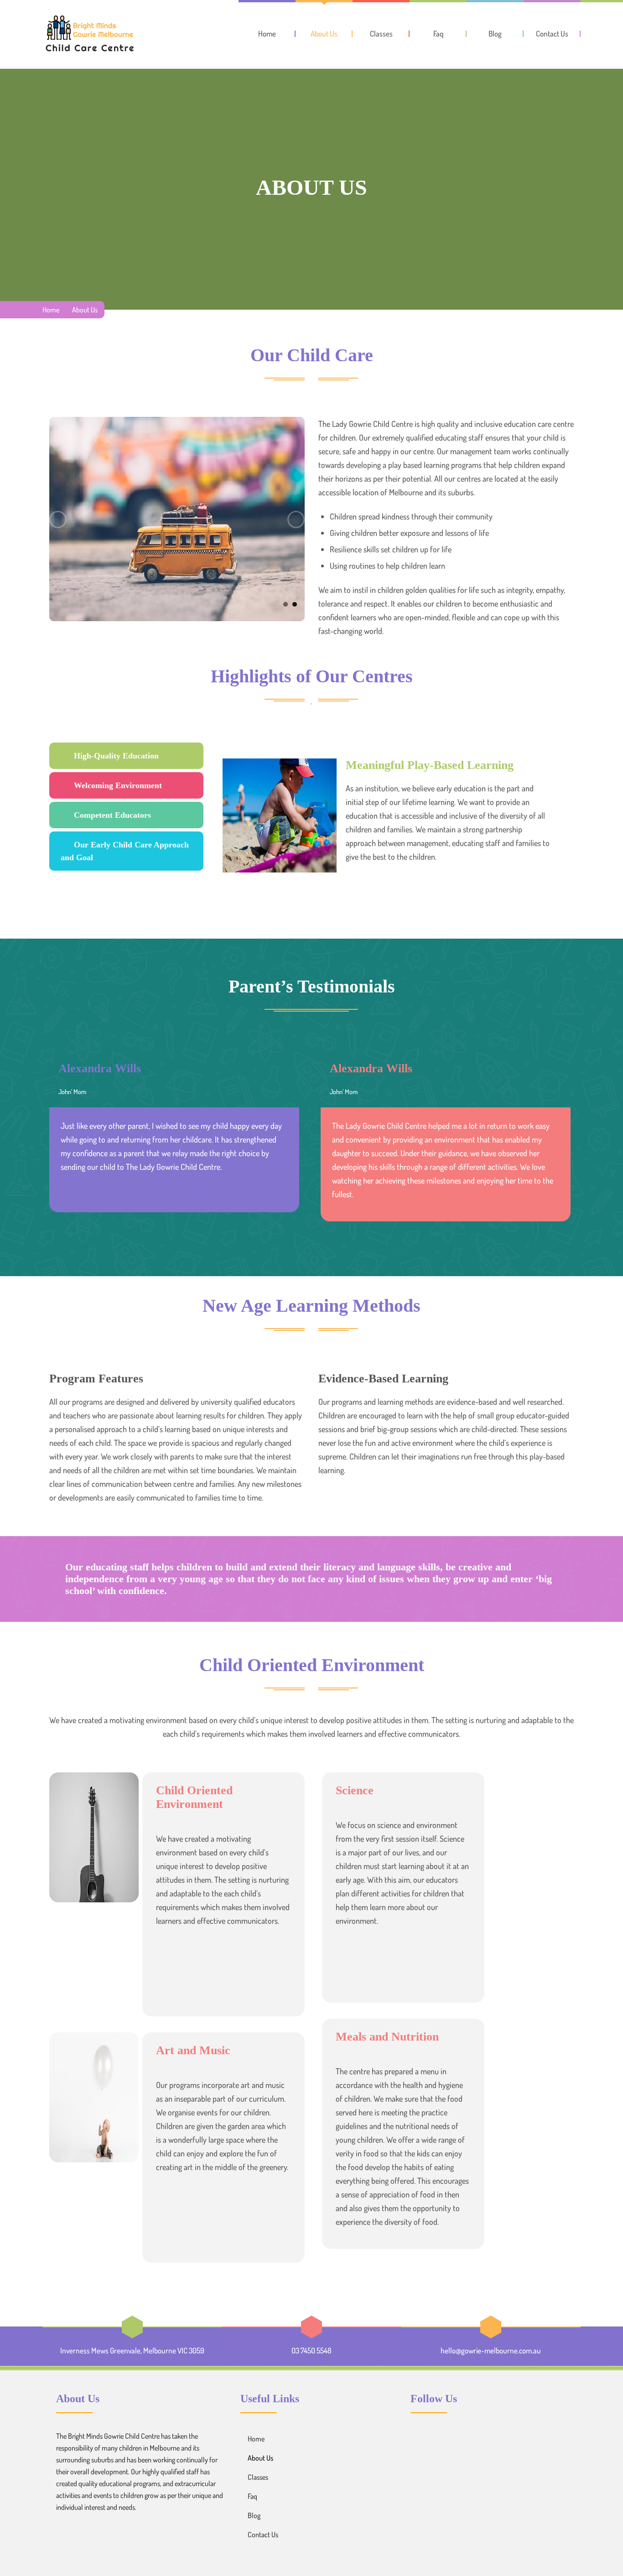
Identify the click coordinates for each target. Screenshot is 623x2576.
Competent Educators (112, 815)
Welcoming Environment (118, 785)
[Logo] (89, 34)
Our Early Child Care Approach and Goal (125, 851)
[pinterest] (437, 2438)
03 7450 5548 (311, 2350)
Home (51, 310)
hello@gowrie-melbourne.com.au (491, 2350)
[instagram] (454, 2438)
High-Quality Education (116, 756)
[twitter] (420, 2438)
